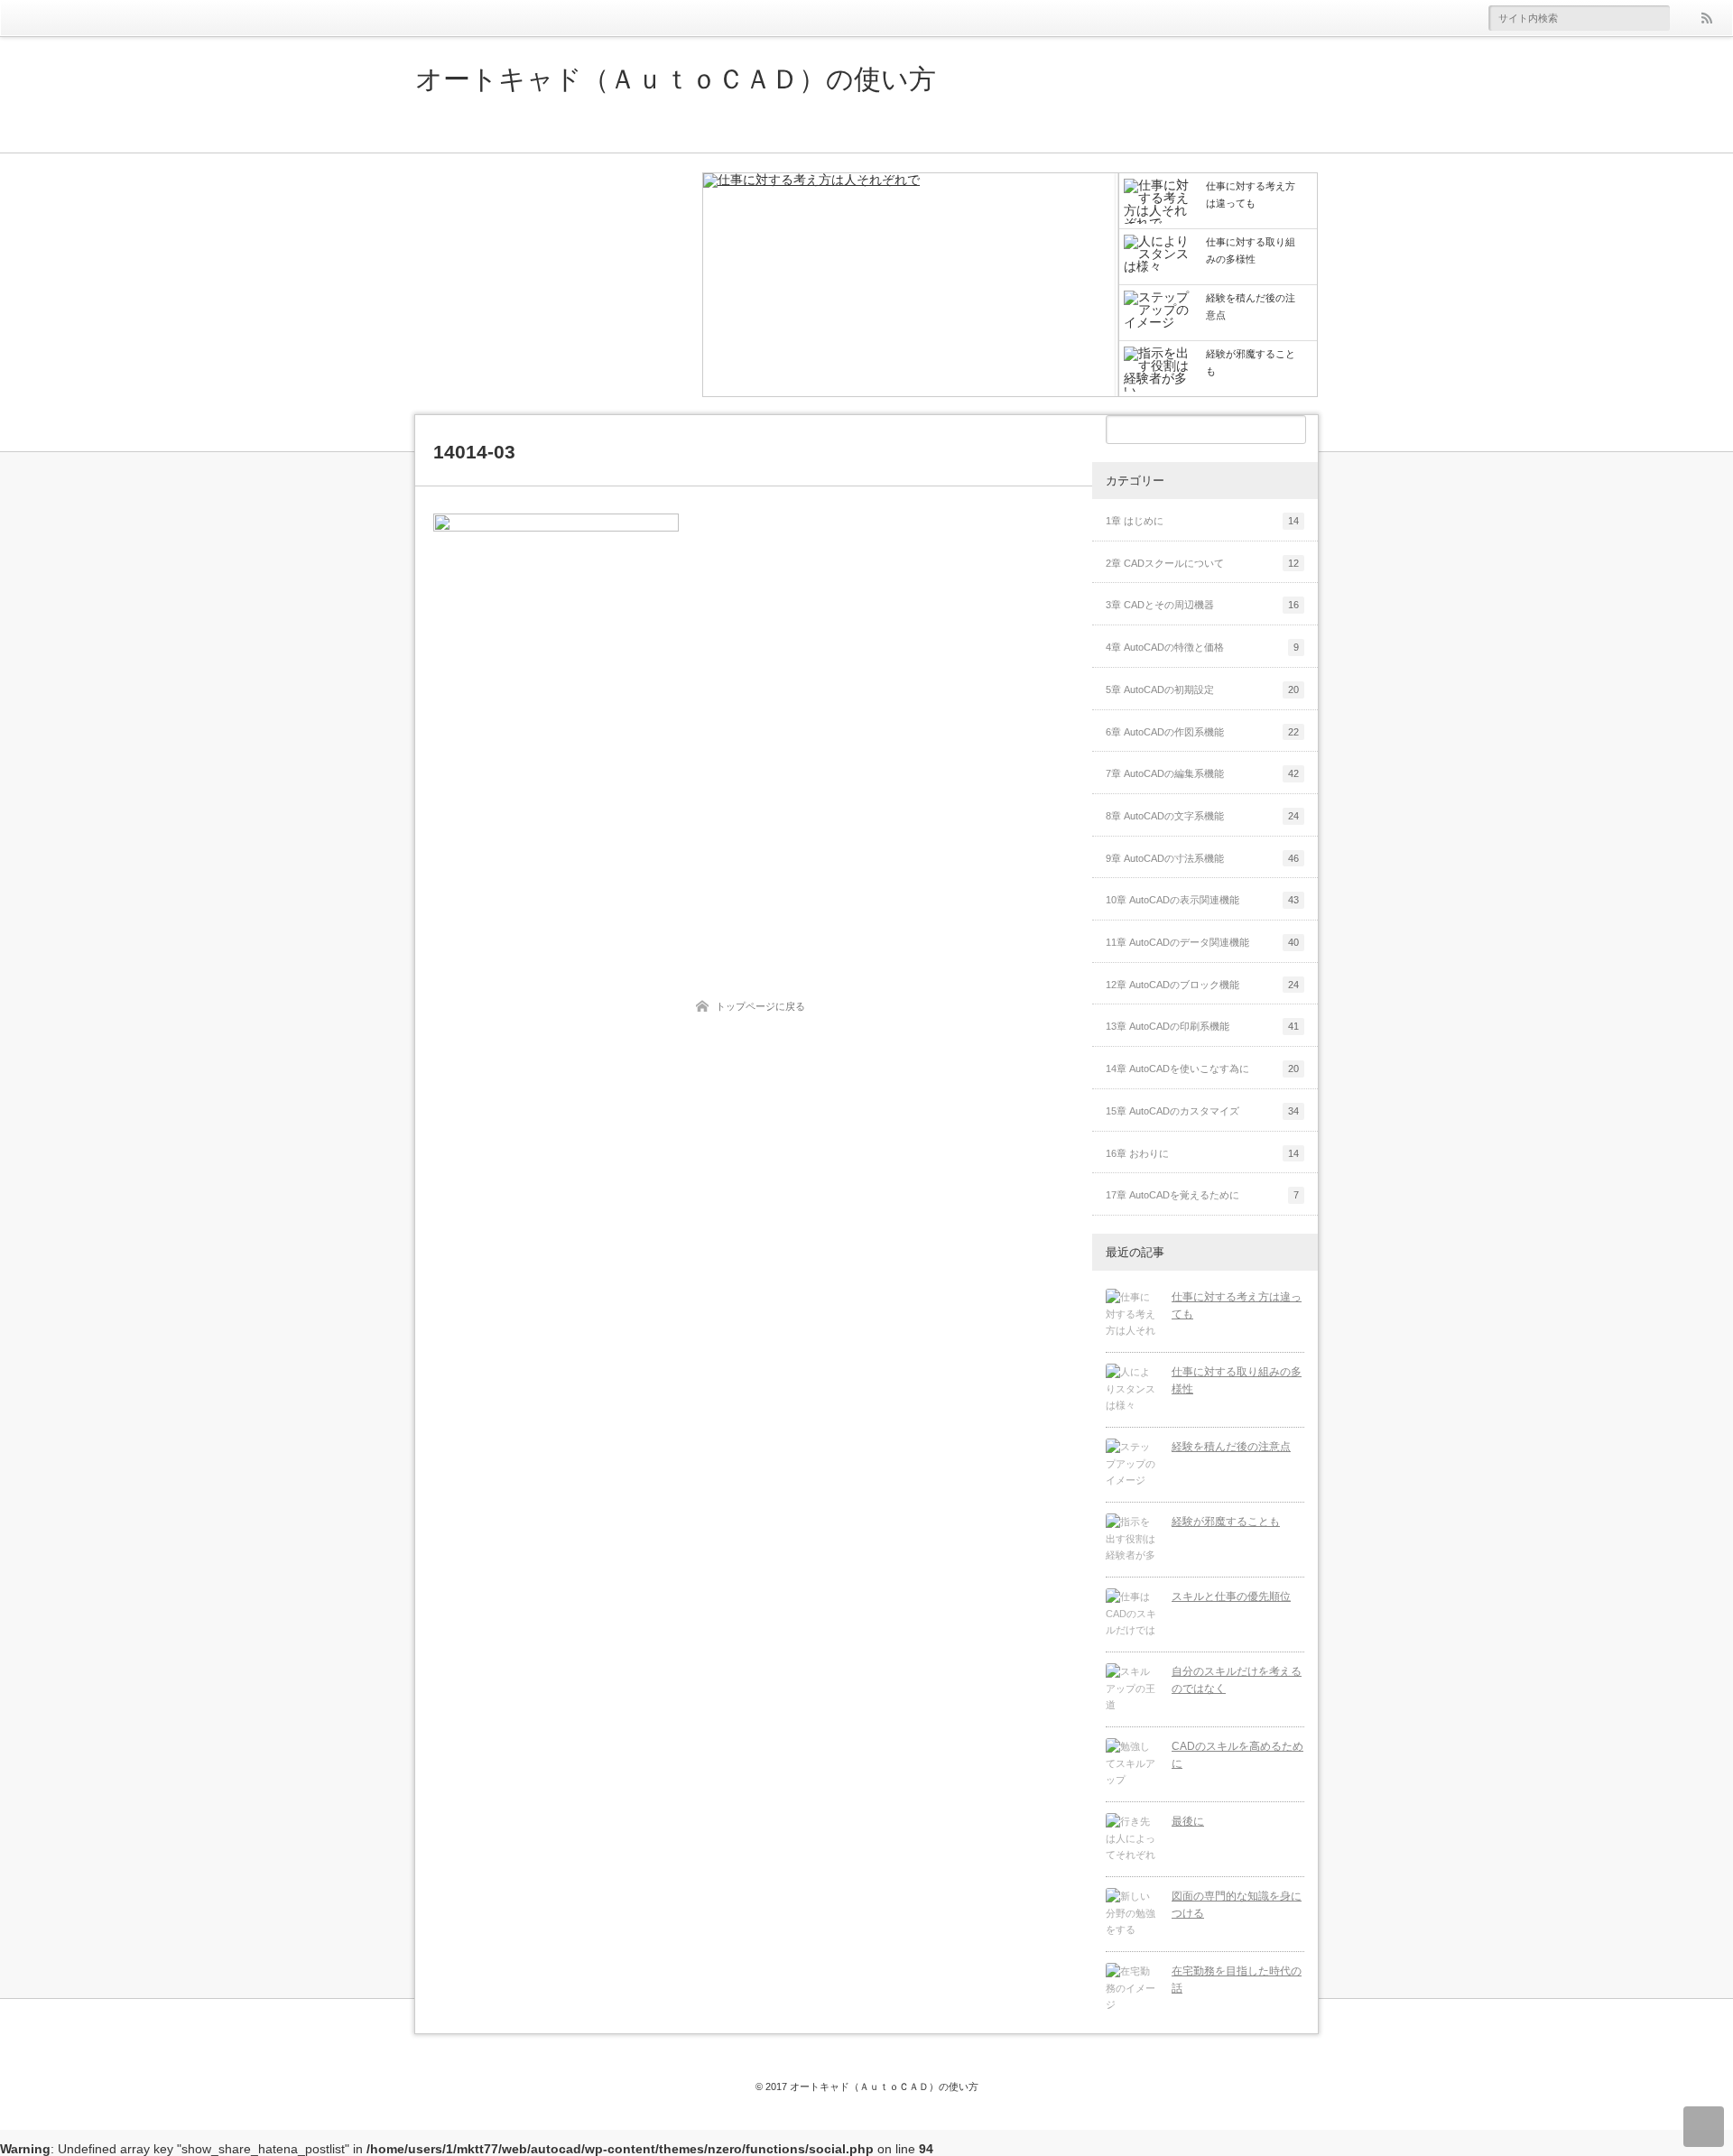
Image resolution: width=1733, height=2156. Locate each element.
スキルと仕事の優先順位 (1231, 1596)
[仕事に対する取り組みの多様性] (1132, 1390)
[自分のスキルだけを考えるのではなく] (1132, 1689)
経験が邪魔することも (1226, 1522)
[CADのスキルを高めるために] (1132, 1764)
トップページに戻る (760, 1006)
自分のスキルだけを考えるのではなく (1237, 1680)
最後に (1188, 1821)
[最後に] (1132, 1839)
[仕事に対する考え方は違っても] (911, 286)
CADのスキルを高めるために (1237, 1755)
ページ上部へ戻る (1704, 2127)
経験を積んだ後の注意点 (1231, 1447)
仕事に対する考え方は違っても (1237, 1305)
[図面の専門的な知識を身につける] (1132, 1914)
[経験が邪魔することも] (1132, 1540)
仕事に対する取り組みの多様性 (1237, 1380)
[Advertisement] (551, 284)
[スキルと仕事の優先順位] (1132, 1615)
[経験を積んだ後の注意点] (1132, 1465)
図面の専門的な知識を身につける (1237, 1905)
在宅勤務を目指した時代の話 (1237, 1980)
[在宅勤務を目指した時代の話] (1132, 1989)
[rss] (1706, 18)
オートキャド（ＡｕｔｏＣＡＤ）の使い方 (676, 79)
